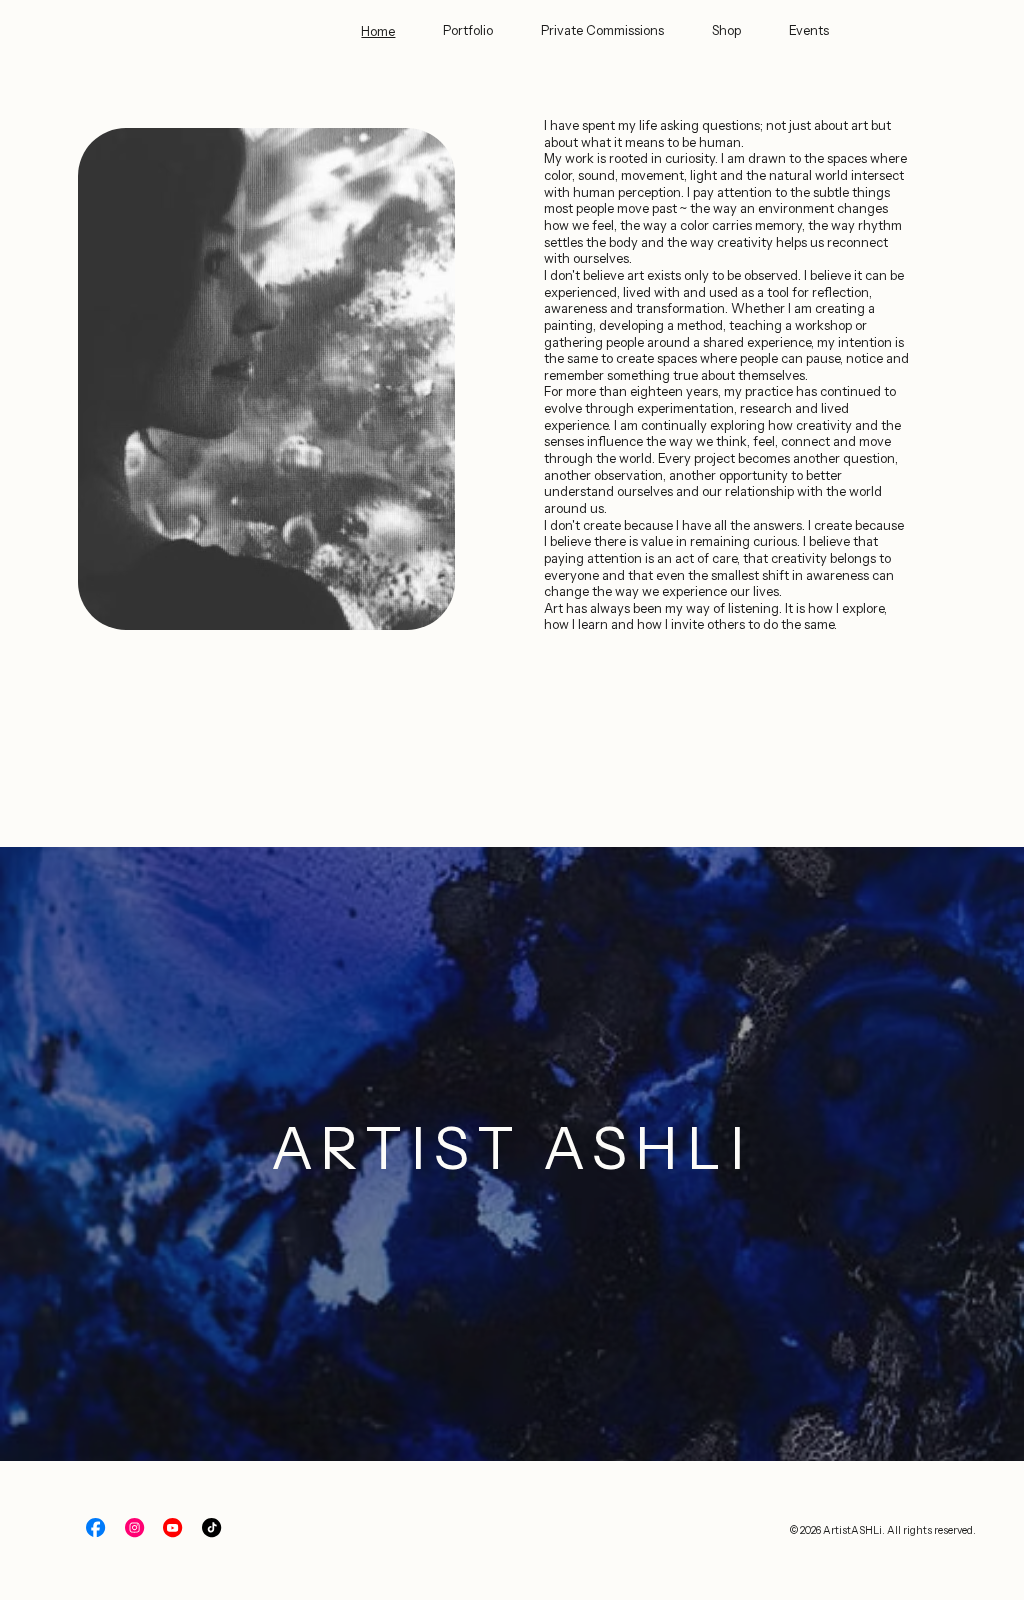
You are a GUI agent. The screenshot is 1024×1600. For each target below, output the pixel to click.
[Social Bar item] (95, 1527)
